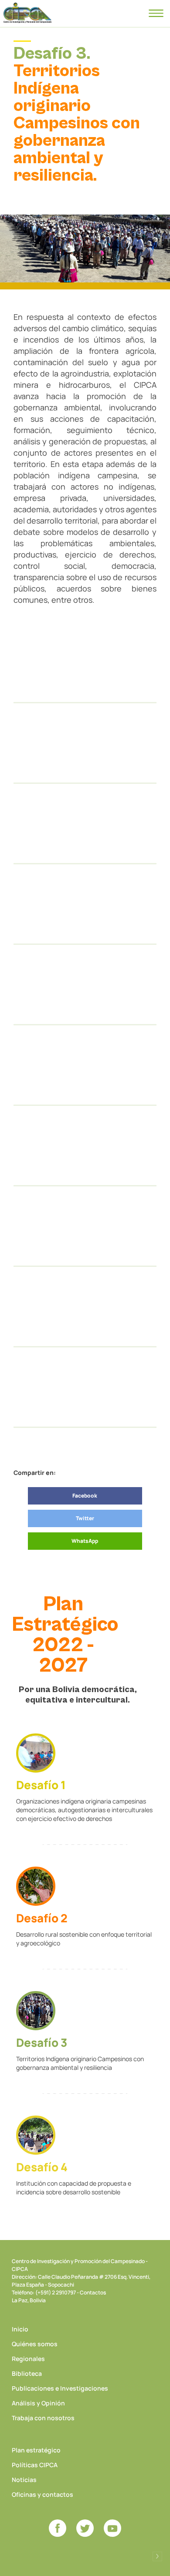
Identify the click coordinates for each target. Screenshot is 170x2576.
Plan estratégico (36, 2450)
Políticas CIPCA (35, 2465)
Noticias (24, 2480)
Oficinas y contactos (42, 2494)
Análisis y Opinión (38, 2403)
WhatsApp (85, 1541)
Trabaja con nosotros (43, 2418)
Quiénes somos (35, 2344)
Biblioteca (27, 2373)
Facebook (85, 1496)
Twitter (85, 1518)
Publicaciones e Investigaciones (60, 2388)
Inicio (20, 2329)
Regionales (28, 2359)
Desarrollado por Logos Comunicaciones (157, 2556)
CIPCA (27, 13)
